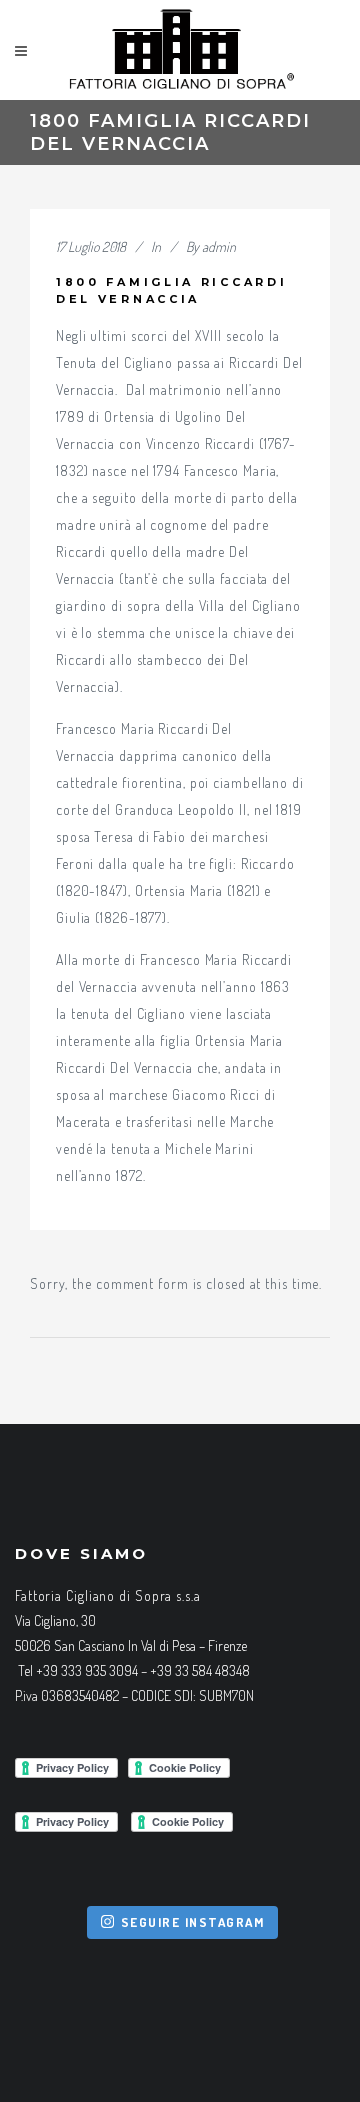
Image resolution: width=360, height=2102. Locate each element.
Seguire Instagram (193, 1922)
